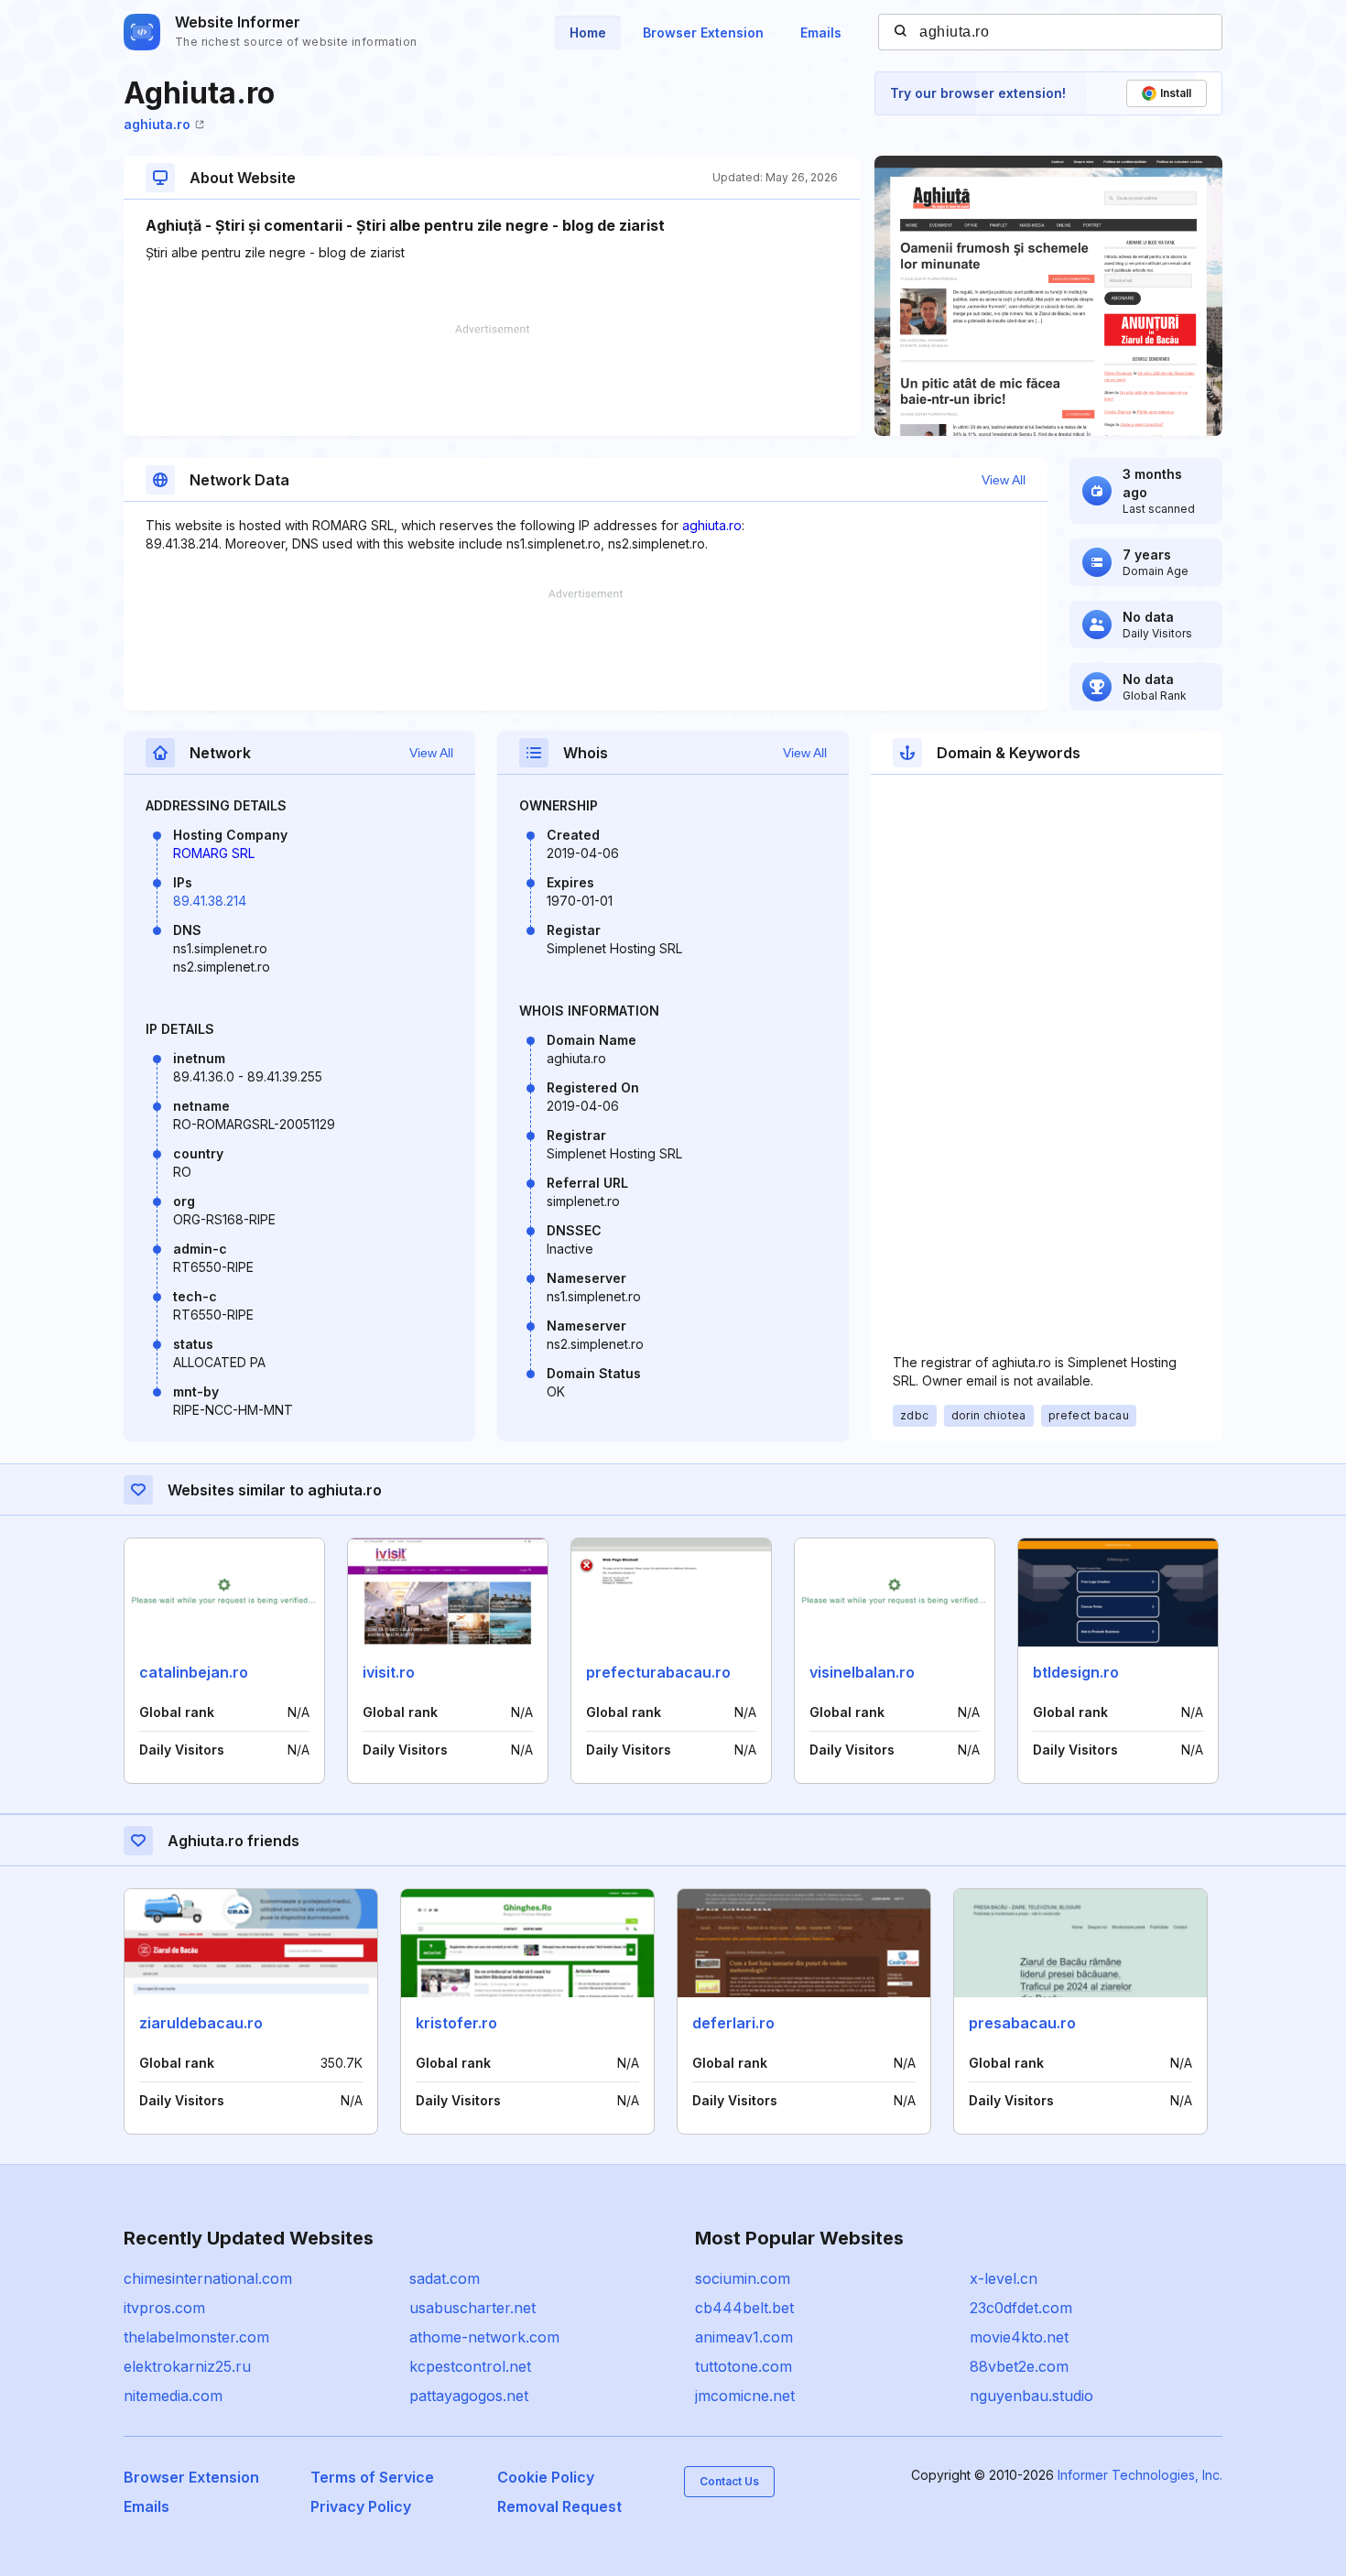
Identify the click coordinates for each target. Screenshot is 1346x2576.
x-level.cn (1004, 2278)
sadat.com (445, 2278)
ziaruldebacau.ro (201, 2023)
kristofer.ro (456, 2023)
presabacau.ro (1022, 2023)
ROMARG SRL (214, 853)
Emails (821, 33)
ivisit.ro (389, 1672)
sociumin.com (743, 2278)
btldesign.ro (1076, 1672)
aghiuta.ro (157, 124)
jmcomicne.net (745, 2396)
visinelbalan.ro (862, 1672)
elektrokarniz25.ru (187, 2366)
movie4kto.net (1019, 2337)
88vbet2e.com (1019, 2366)
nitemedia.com (173, 2396)
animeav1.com (744, 2337)
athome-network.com (484, 2337)
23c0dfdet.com (1021, 2308)
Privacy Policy (361, 2506)
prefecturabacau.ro (658, 1672)
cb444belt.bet (744, 2308)
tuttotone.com (744, 2366)
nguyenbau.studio (1031, 2396)
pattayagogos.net (469, 2396)
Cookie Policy (546, 2477)
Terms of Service (372, 2477)
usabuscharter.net (472, 2308)
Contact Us (729, 2481)
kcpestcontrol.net (470, 2366)
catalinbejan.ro (194, 1672)
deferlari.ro (733, 2023)
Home (588, 33)
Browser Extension (703, 33)
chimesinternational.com (208, 2278)
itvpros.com (164, 2308)
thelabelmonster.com (196, 2337)
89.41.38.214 (210, 901)
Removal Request (559, 2506)
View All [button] (1004, 480)
